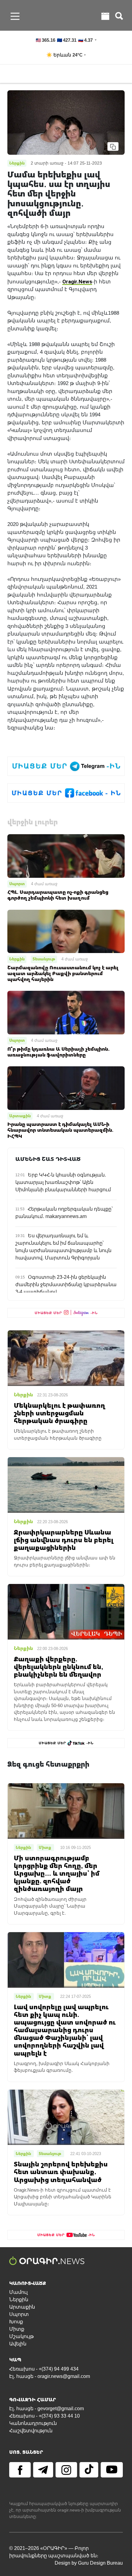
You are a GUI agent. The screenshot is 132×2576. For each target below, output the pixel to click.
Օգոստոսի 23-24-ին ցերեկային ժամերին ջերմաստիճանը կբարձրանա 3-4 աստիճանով (66, 1284)
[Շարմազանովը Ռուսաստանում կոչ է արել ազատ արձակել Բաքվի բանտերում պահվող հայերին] (66, 931)
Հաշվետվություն (31, 2431)
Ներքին (17, 959)
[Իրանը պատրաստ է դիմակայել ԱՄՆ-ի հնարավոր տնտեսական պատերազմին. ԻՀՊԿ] (66, 1088)
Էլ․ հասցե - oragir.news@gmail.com (50, 2376)
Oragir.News (77, 281)
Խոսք (16, 2322)
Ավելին (18, 2344)
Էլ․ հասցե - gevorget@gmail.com (47, 2409)
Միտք (17, 2329)
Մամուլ (18, 2292)
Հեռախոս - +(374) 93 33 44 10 (45, 2416)
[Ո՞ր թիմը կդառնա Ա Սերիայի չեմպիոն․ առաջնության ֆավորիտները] (66, 1012)
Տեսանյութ (44, 959)
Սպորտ (17, 884)
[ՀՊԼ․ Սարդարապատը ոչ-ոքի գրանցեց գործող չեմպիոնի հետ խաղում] (66, 856)
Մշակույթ (21, 2336)
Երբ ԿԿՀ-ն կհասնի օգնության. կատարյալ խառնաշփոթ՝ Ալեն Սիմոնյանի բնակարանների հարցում (63, 1182)
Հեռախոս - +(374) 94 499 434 (44, 2369)
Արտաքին (20, 1116)
